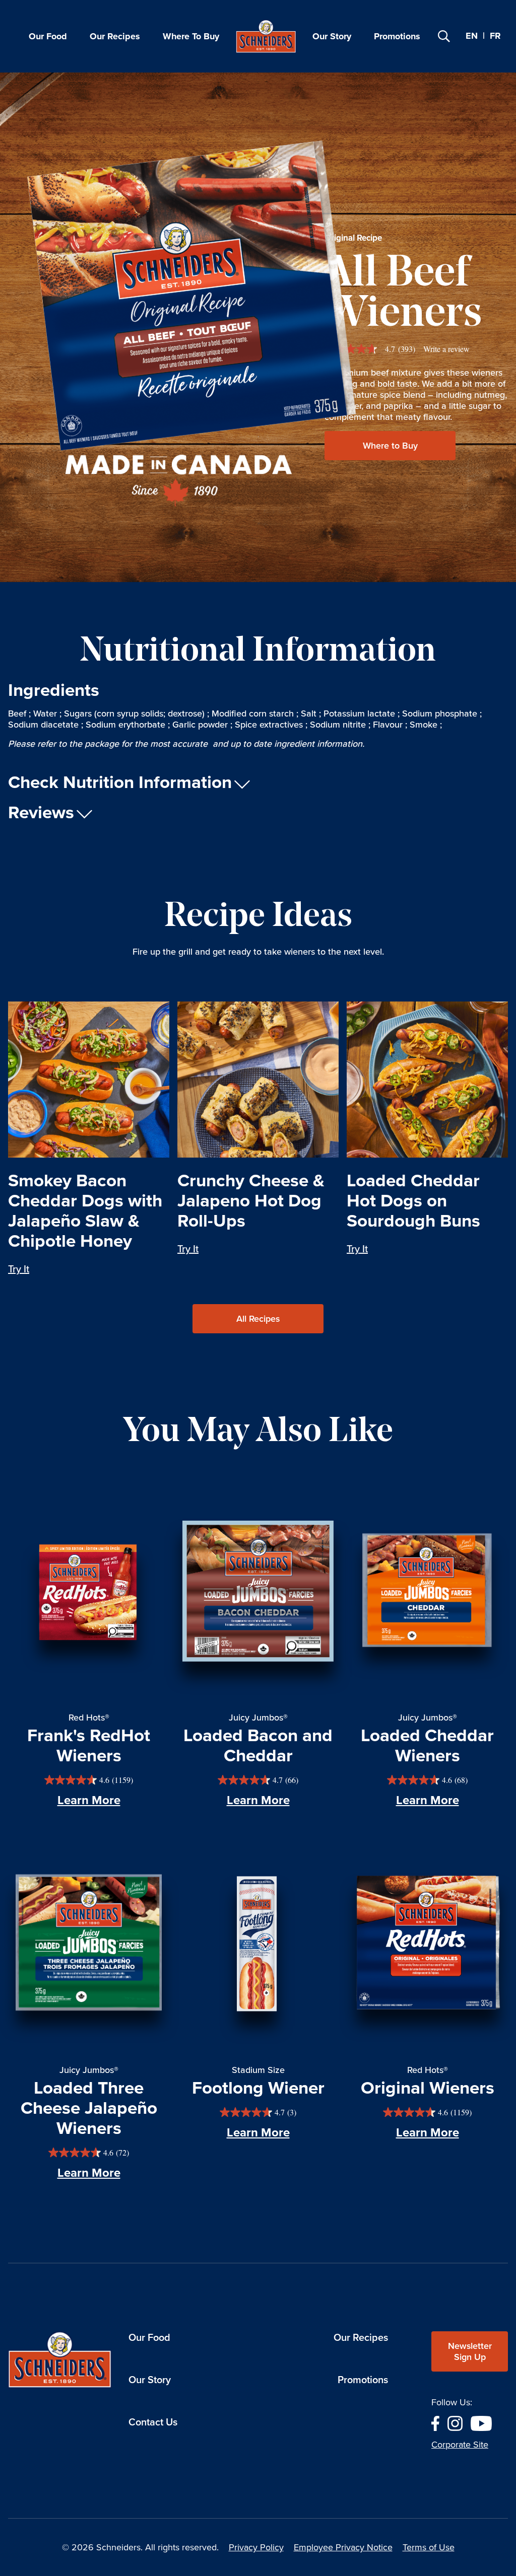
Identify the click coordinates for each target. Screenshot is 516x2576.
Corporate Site (460, 2445)
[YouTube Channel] (481, 2422)
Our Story (332, 36)
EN (472, 36)
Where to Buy (390, 446)
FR (495, 36)
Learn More (89, 1800)
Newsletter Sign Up (470, 2351)
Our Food (48, 36)
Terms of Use (429, 2547)
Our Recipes (115, 36)
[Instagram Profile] (455, 2422)
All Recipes (258, 1319)
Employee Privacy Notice (343, 2547)
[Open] (444, 36)
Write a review (446, 349)
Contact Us (153, 2422)
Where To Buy (191, 36)
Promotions (397, 36)
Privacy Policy (256, 2547)
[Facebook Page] (435, 2422)
